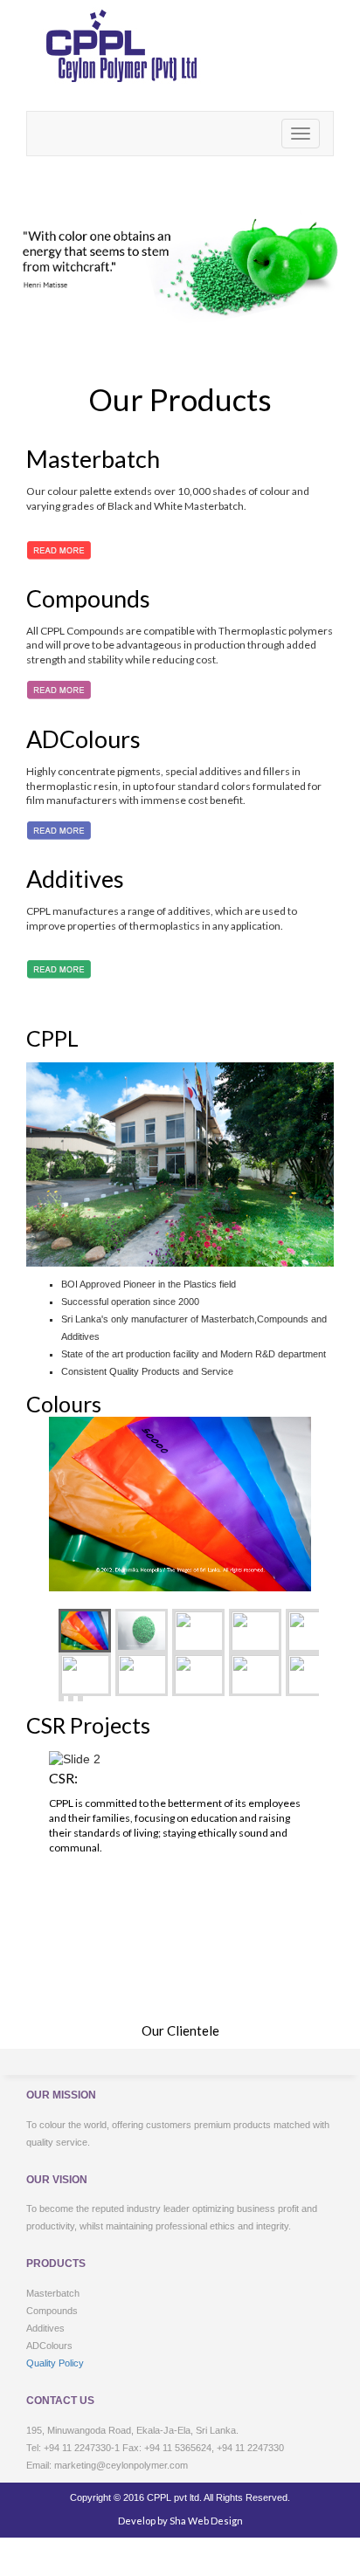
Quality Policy (55, 2363)
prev (270, 1979)
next (298, 1979)
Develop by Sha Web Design (180, 2521)
